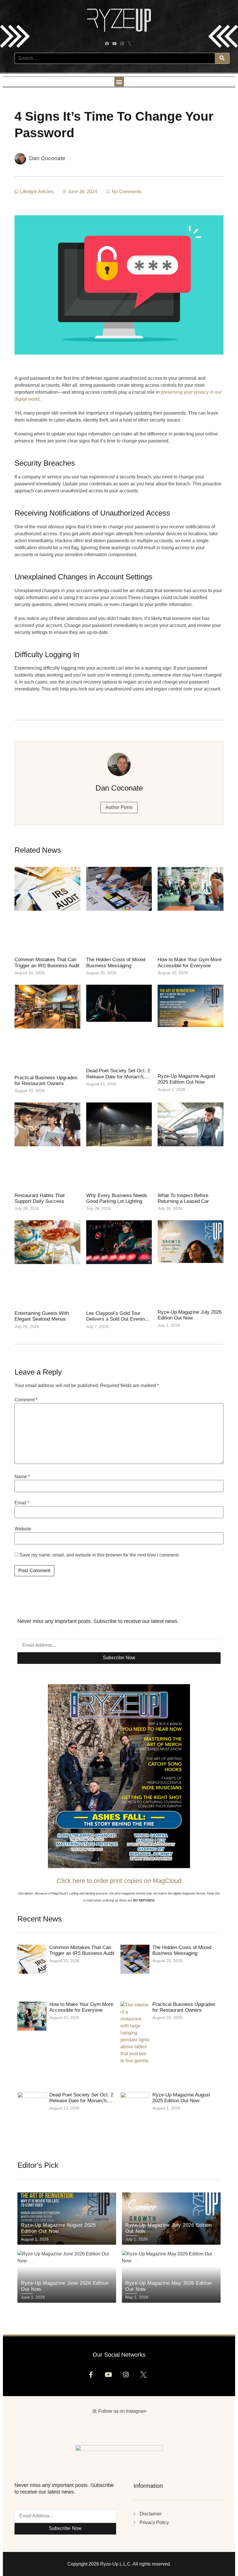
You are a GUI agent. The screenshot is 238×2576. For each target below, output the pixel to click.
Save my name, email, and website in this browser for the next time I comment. (99, 1555)
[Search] (222, 58)
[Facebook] (108, 44)
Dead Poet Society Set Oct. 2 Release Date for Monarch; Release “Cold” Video (118, 1077)
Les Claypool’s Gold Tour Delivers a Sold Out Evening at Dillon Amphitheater (117, 1319)
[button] (119, 82)
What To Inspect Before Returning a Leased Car (183, 1198)
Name (22, 1477)
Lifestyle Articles (37, 192)
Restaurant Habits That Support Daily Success (40, 1198)
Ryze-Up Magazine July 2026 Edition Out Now (190, 1315)
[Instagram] (123, 44)
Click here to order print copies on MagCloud (119, 1881)
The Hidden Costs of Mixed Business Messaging (116, 962)
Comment (26, 1400)
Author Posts (119, 807)
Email (22, 1503)
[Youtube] (115, 44)
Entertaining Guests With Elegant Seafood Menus (42, 1316)
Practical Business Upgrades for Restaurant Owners (46, 1081)
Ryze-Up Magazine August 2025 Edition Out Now (186, 1079)
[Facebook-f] (93, 2377)
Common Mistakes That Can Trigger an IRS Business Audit (47, 962)
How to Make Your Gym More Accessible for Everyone (190, 962)
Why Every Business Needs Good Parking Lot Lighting (117, 1198)
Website (23, 1529)
